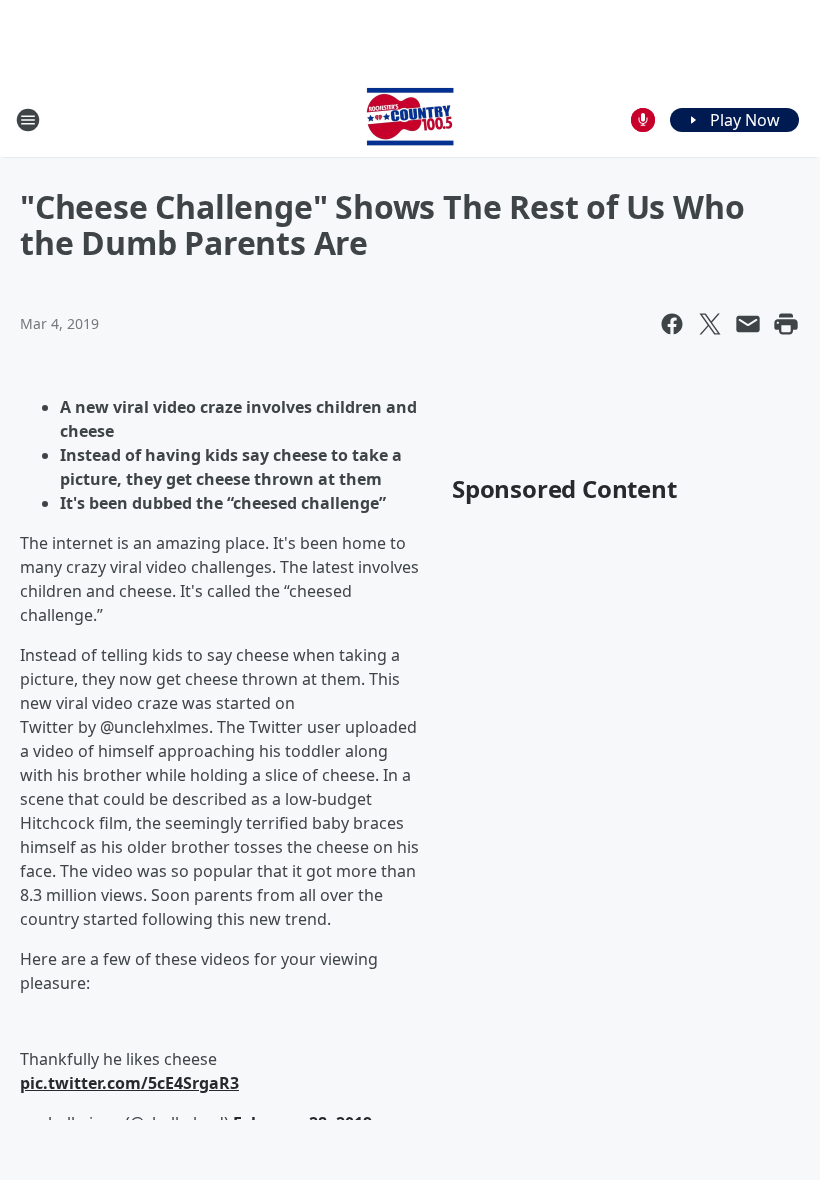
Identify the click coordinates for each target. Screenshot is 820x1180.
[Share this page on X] (710, 324)
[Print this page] (786, 324)
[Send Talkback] (643, 120)
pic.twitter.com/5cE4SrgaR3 (129, 1083)
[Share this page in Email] (748, 324)
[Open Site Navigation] (28, 120)
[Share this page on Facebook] (672, 324)
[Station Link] (410, 119)
